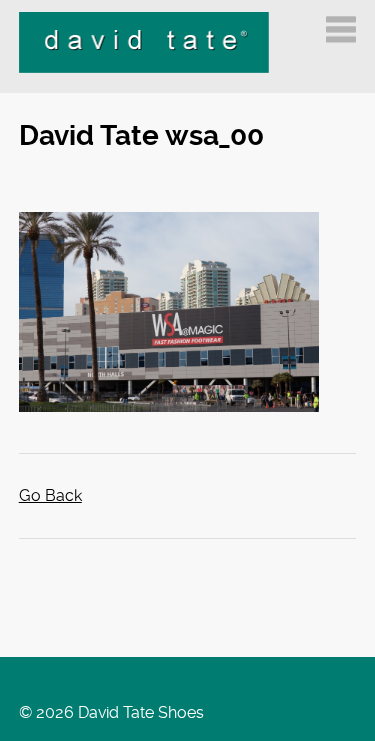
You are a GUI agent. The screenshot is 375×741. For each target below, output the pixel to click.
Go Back (50, 495)
